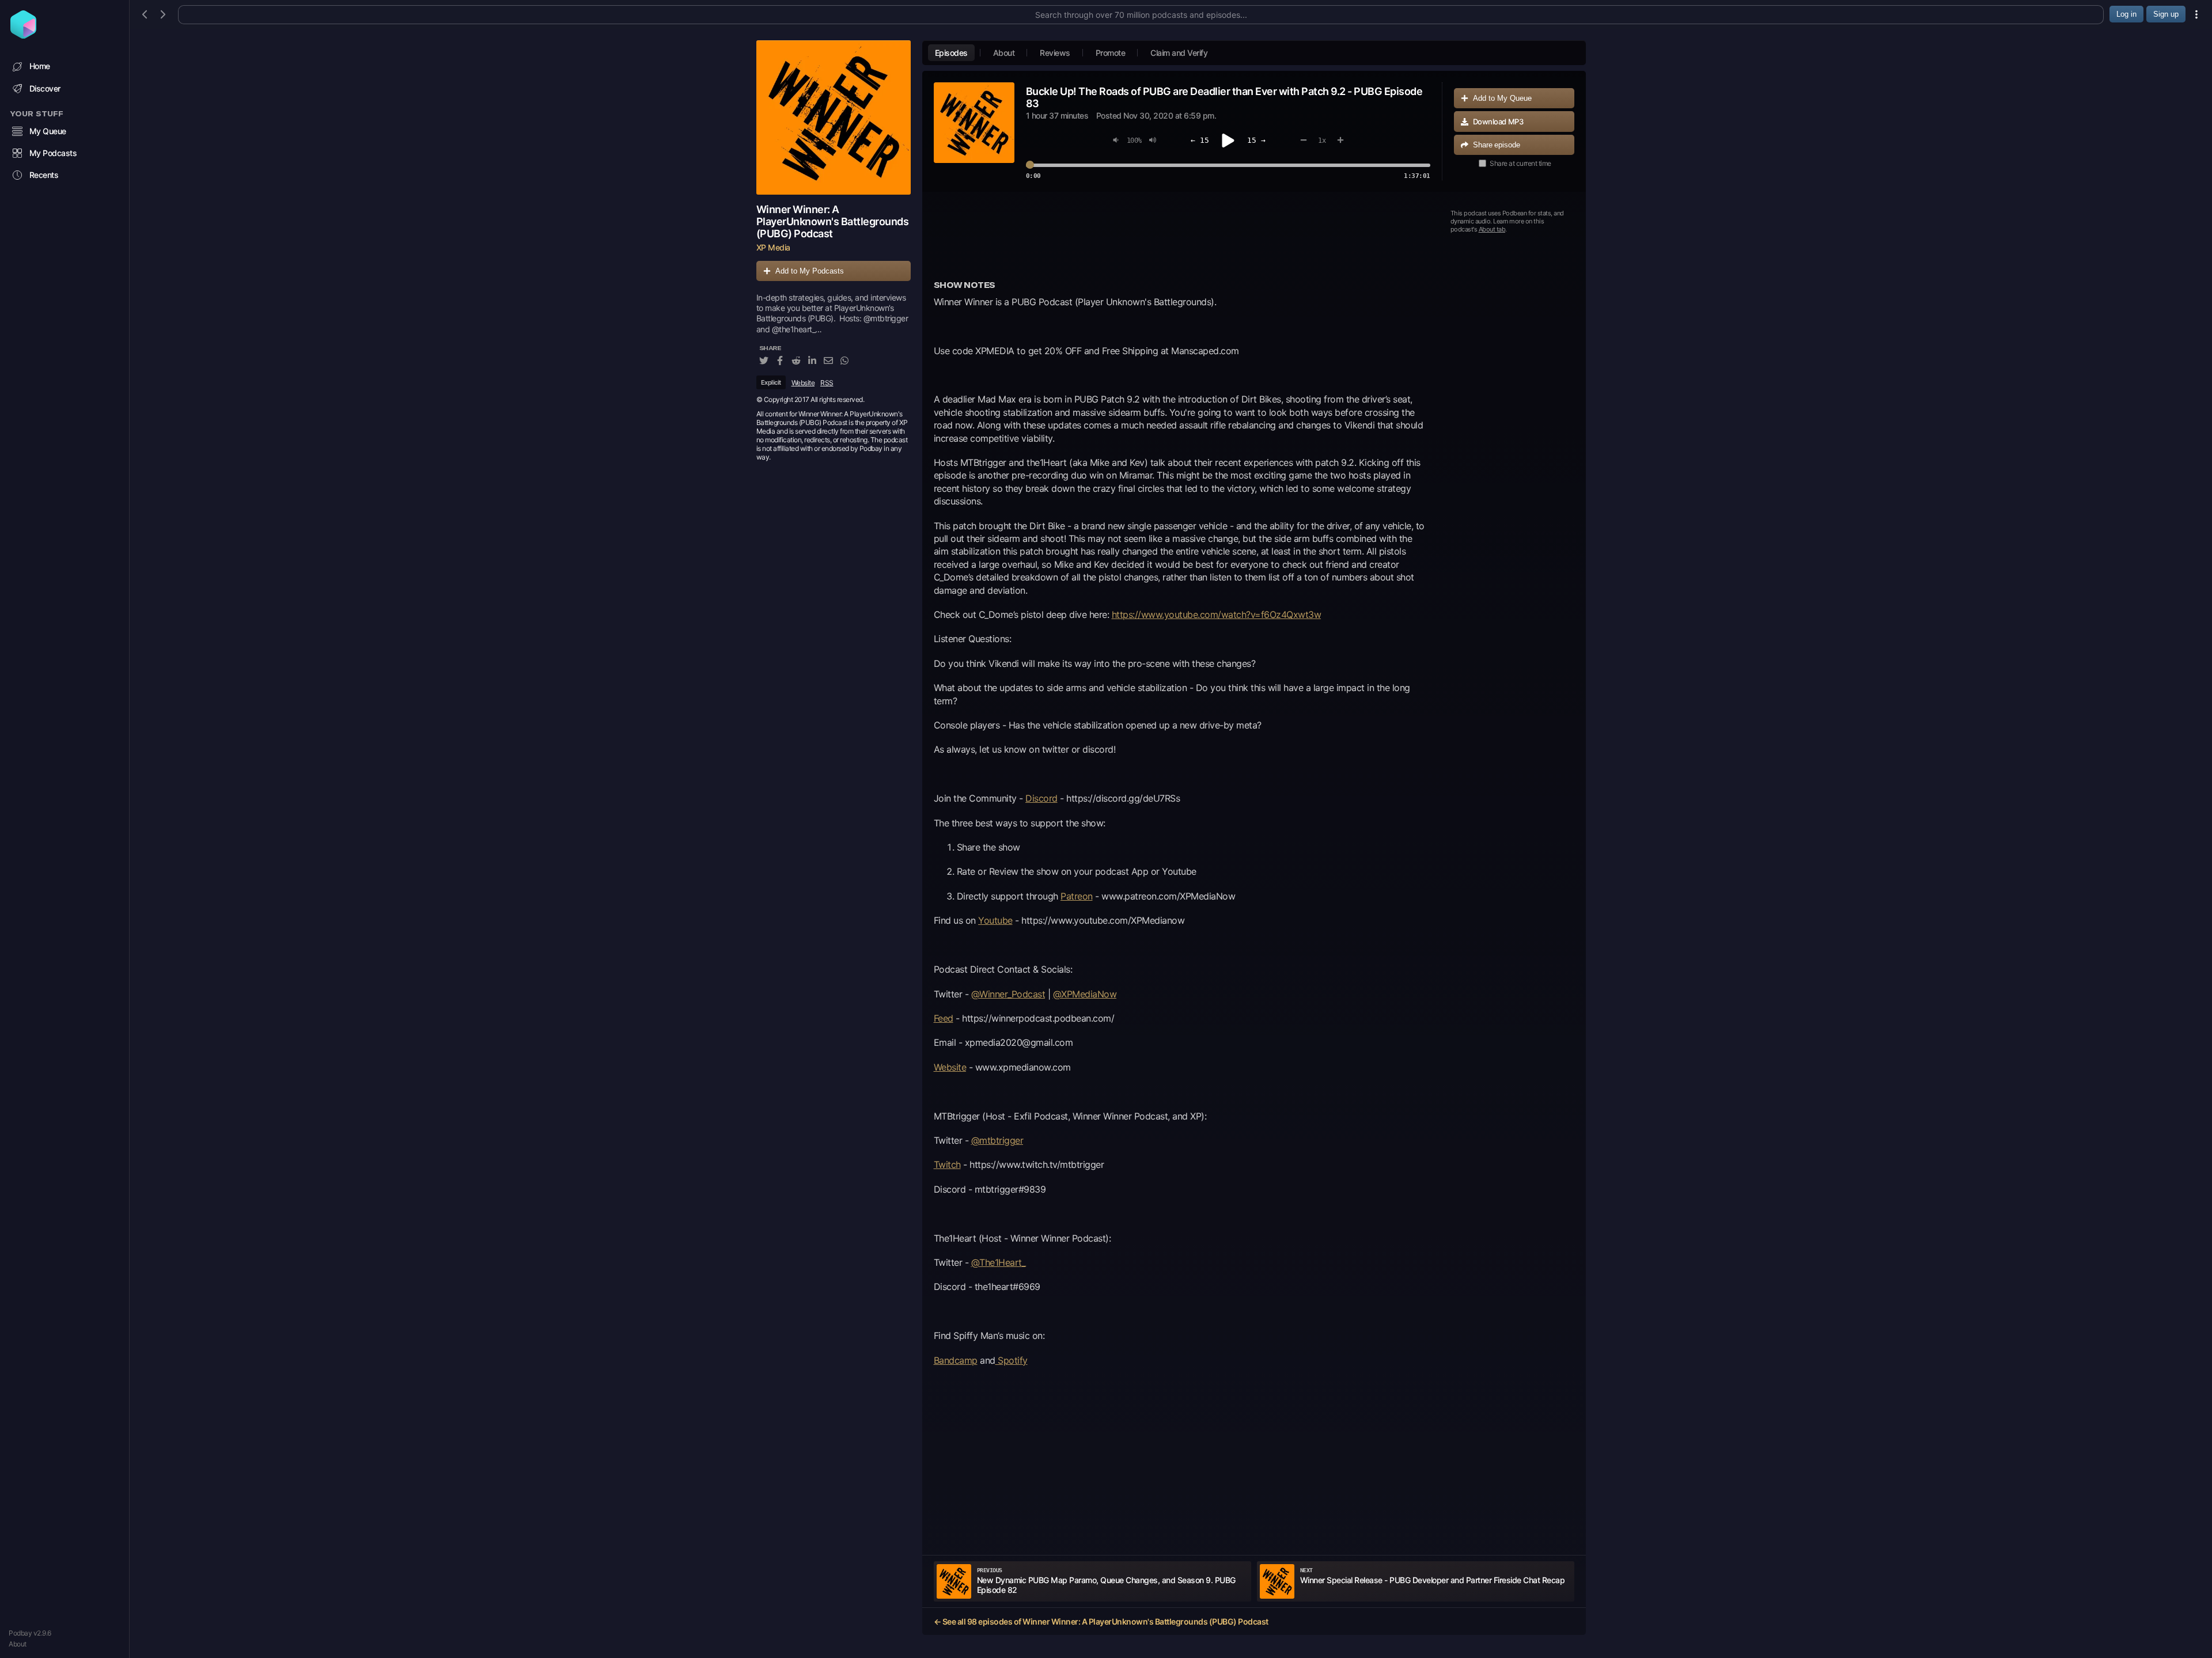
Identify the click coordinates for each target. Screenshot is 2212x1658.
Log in (2126, 14)
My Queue (48, 131)
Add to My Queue (1502, 98)
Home (40, 66)
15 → (1256, 140)
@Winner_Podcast (1008, 994)
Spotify (1012, 1360)
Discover (45, 88)
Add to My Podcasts (810, 271)
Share (1497, 145)
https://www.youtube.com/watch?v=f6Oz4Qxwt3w (1217, 614)
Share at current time (1520, 163)
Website (803, 383)
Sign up (2166, 14)
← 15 (1200, 140)
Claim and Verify (1179, 53)
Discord (1041, 798)
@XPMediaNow (1085, 994)
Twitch (947, 1164)
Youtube (995, 920)
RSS (827, 383)
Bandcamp (956, 1360)
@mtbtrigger (997, 1140)
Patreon (1077, 896)
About (18, 1644)
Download (1498, 122)
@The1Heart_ (999, 1262)
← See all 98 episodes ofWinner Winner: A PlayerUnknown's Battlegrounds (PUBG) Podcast (1101, 1621)
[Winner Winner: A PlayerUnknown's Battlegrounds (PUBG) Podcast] (834, 117)
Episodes (951, 53)
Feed (944, 1018)
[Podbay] (23, 35)
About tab (1492, 229)
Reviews (1055, 53)
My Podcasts (53, 153)
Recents (44, 175)
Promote (1111, 53)
